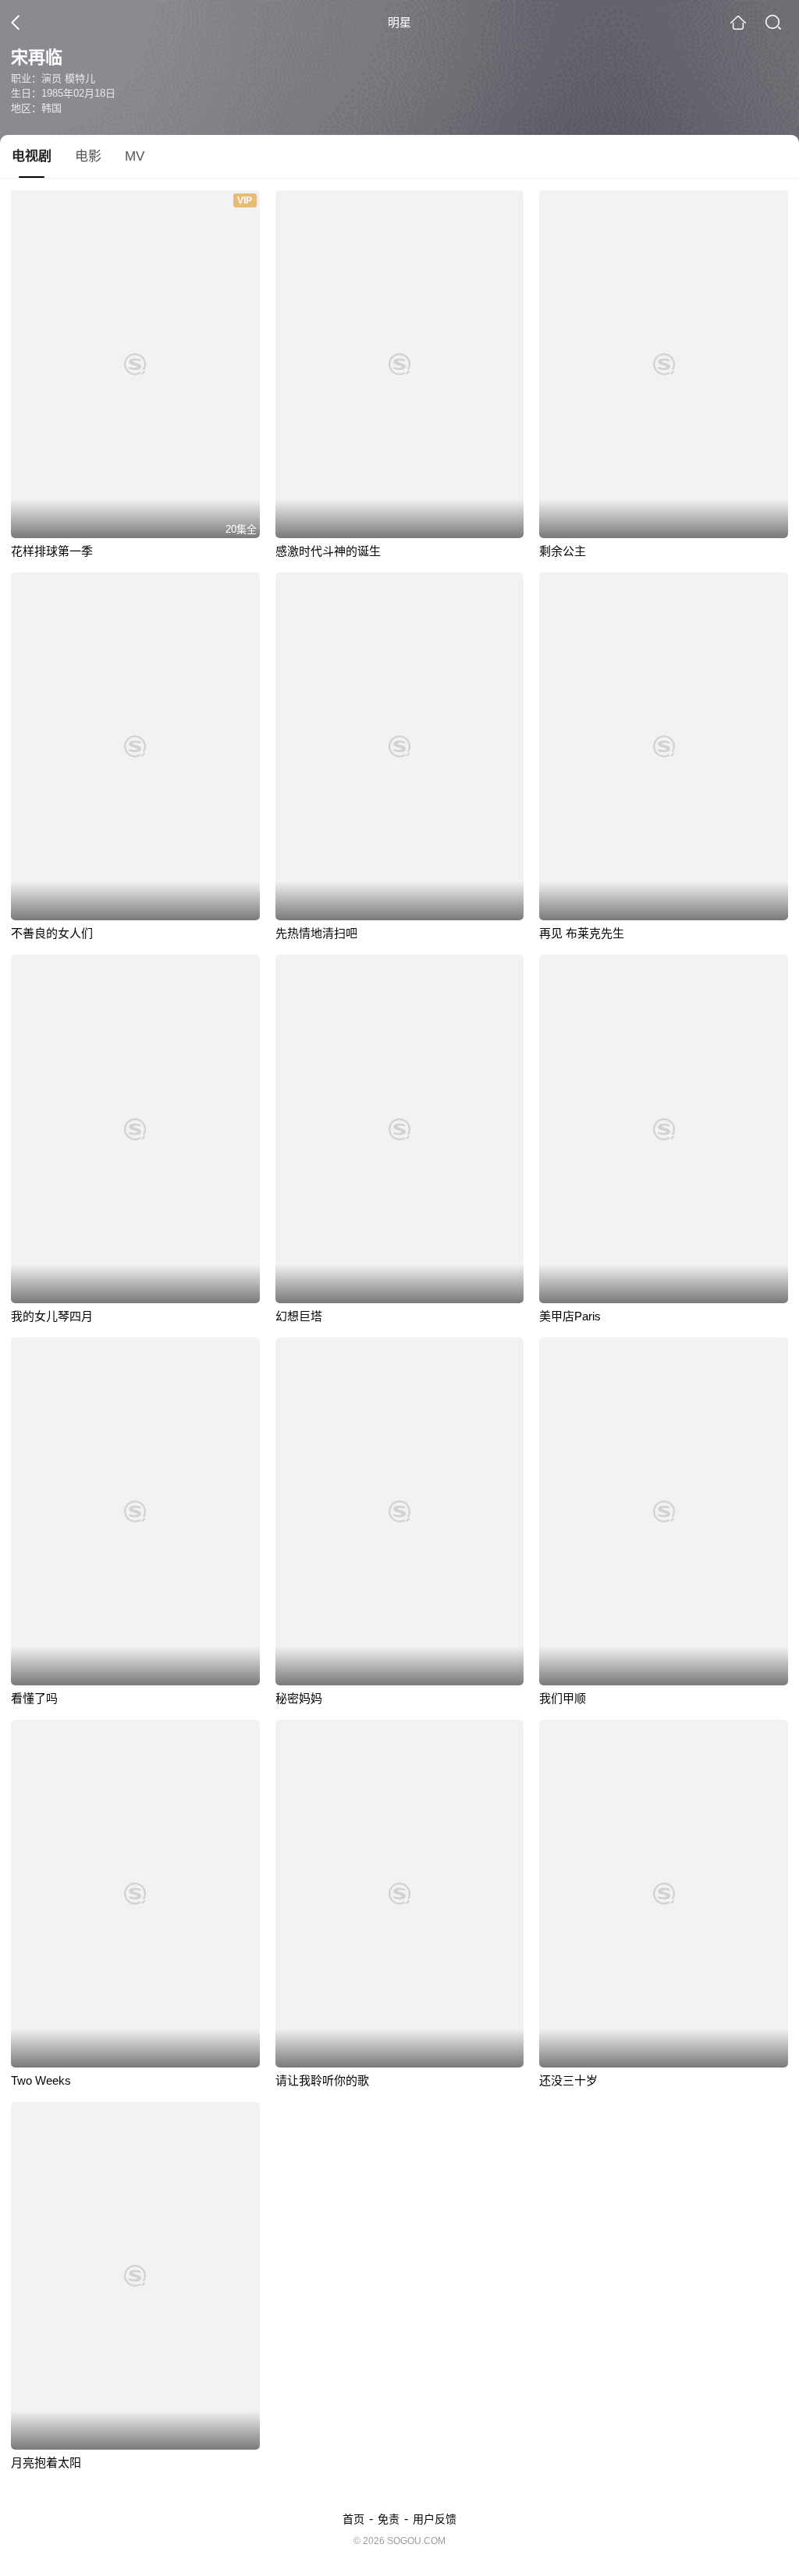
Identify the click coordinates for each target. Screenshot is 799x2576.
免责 (389, 2519)
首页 (353, 2519)
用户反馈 (435, 2519)
